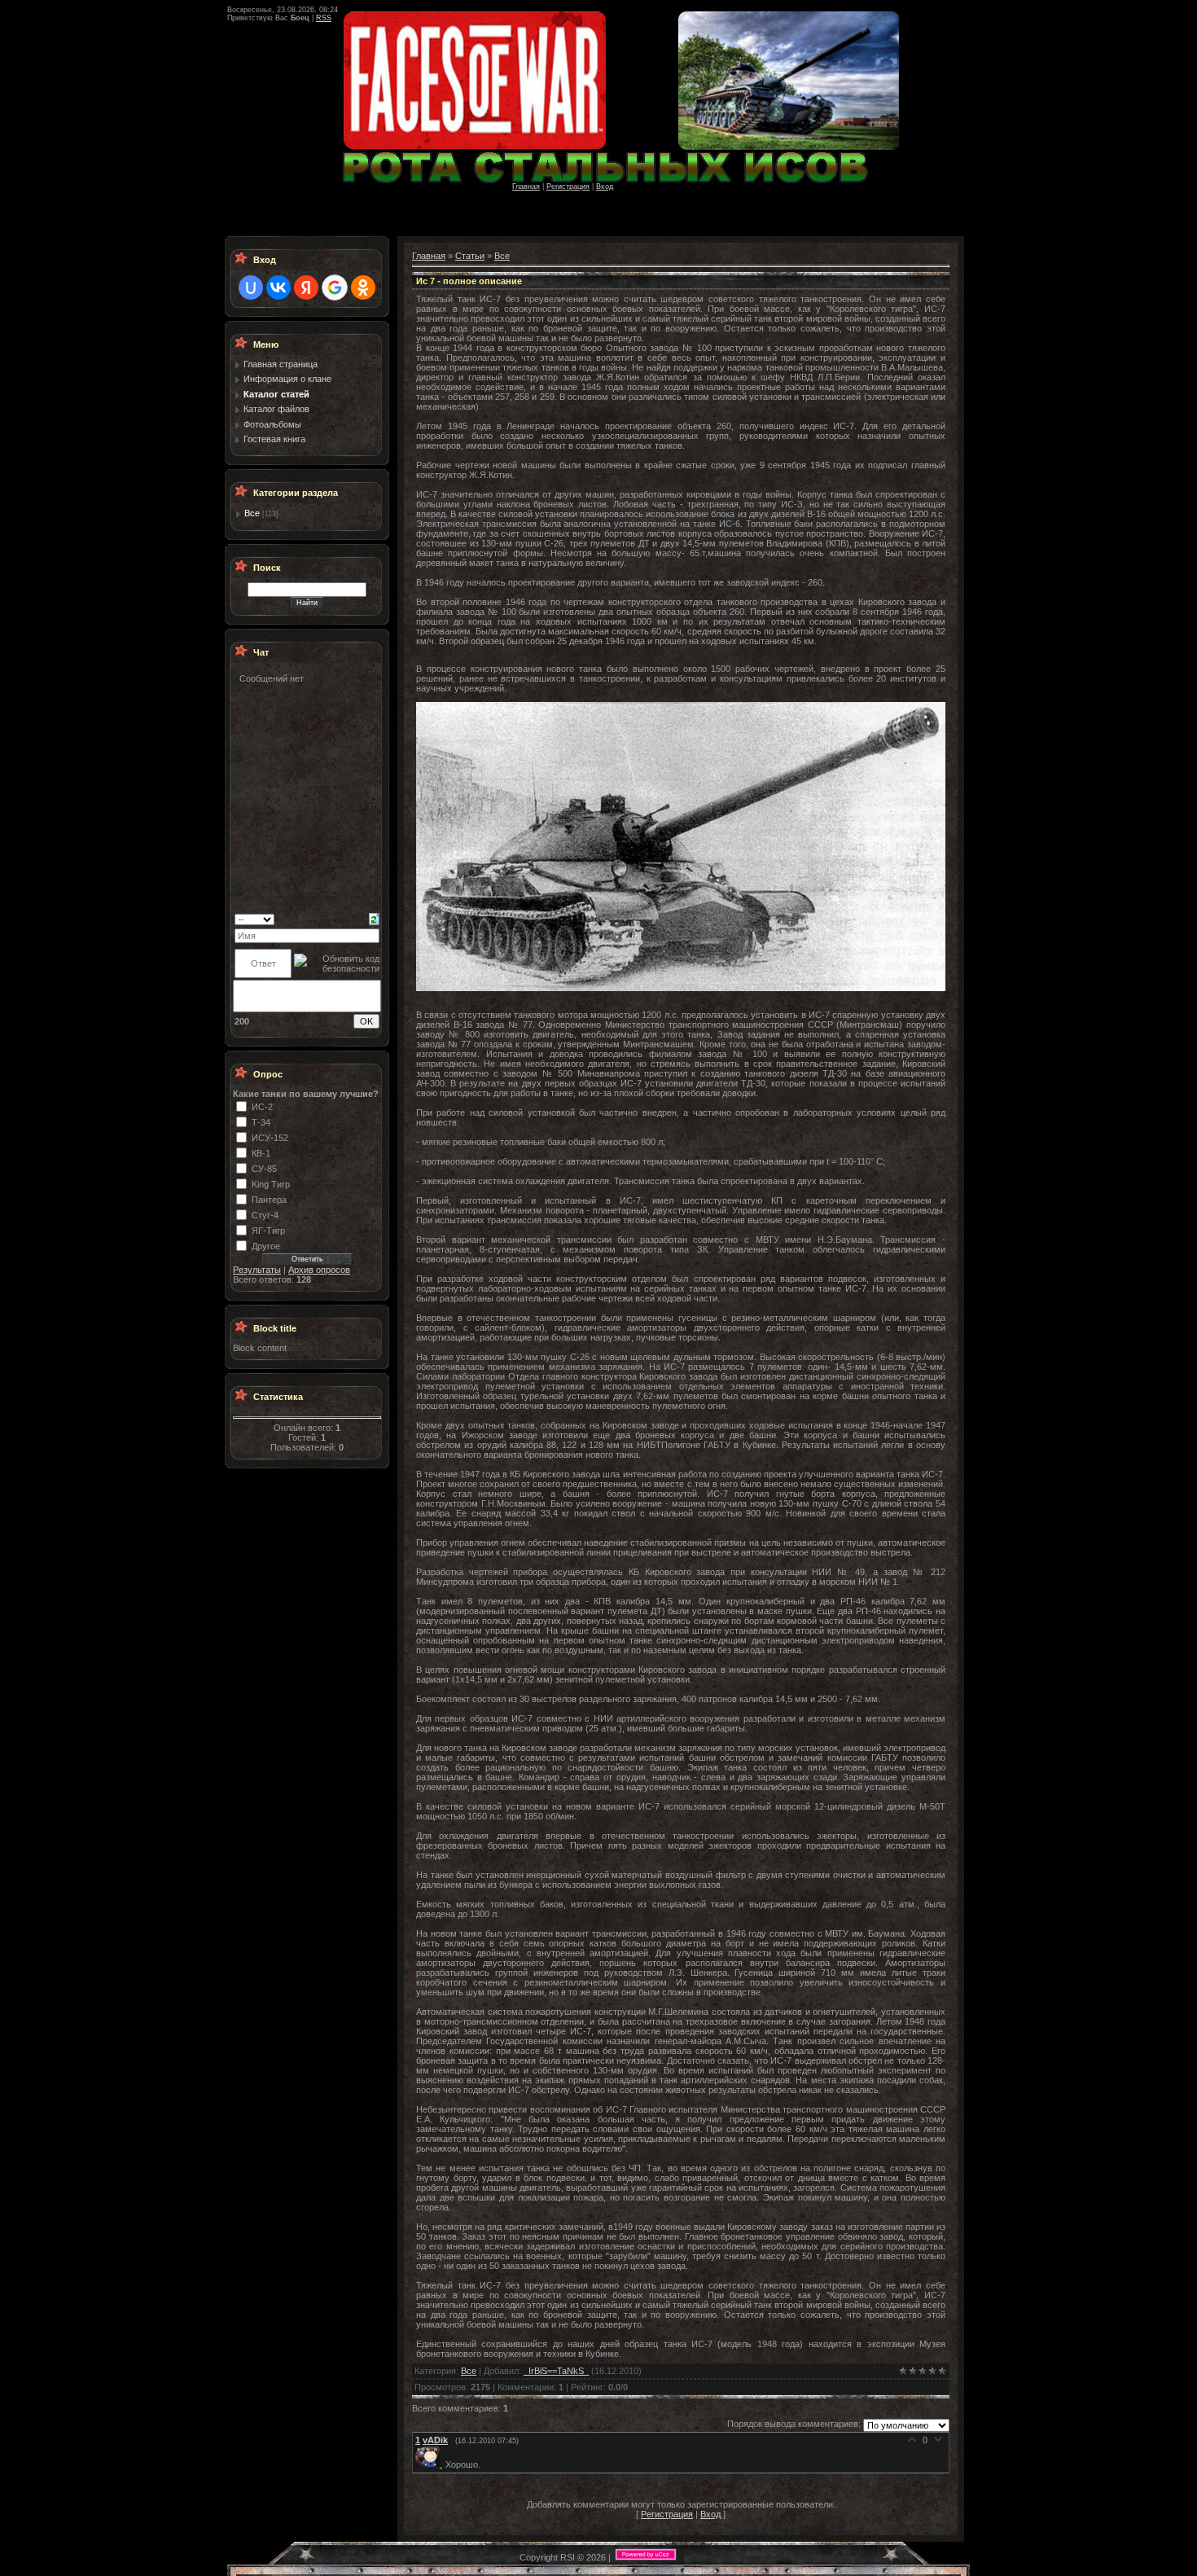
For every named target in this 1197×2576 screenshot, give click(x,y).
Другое (266, 1246)
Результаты (257, 1270)
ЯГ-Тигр (268, 1231)
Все (252, 513)
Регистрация (568, 187)
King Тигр (271, 1184)
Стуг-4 (265, 1215)
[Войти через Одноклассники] (363, 287)
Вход (605, 187)
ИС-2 (262, 1107)
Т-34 (261, 1122)
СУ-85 (264, 1169)
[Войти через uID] (251, 287)
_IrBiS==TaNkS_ (556, 2371)
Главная (526, 187)
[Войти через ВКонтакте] (278, 287)
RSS (324, 18)
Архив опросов (319, 1270)
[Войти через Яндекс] (306, 287)
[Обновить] (374, 919)
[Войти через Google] (335, 287)
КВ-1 (261, 1153)
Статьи (470, 256)
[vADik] (430, 2464)
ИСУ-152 (270, 1138)
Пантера (269, 1200)
